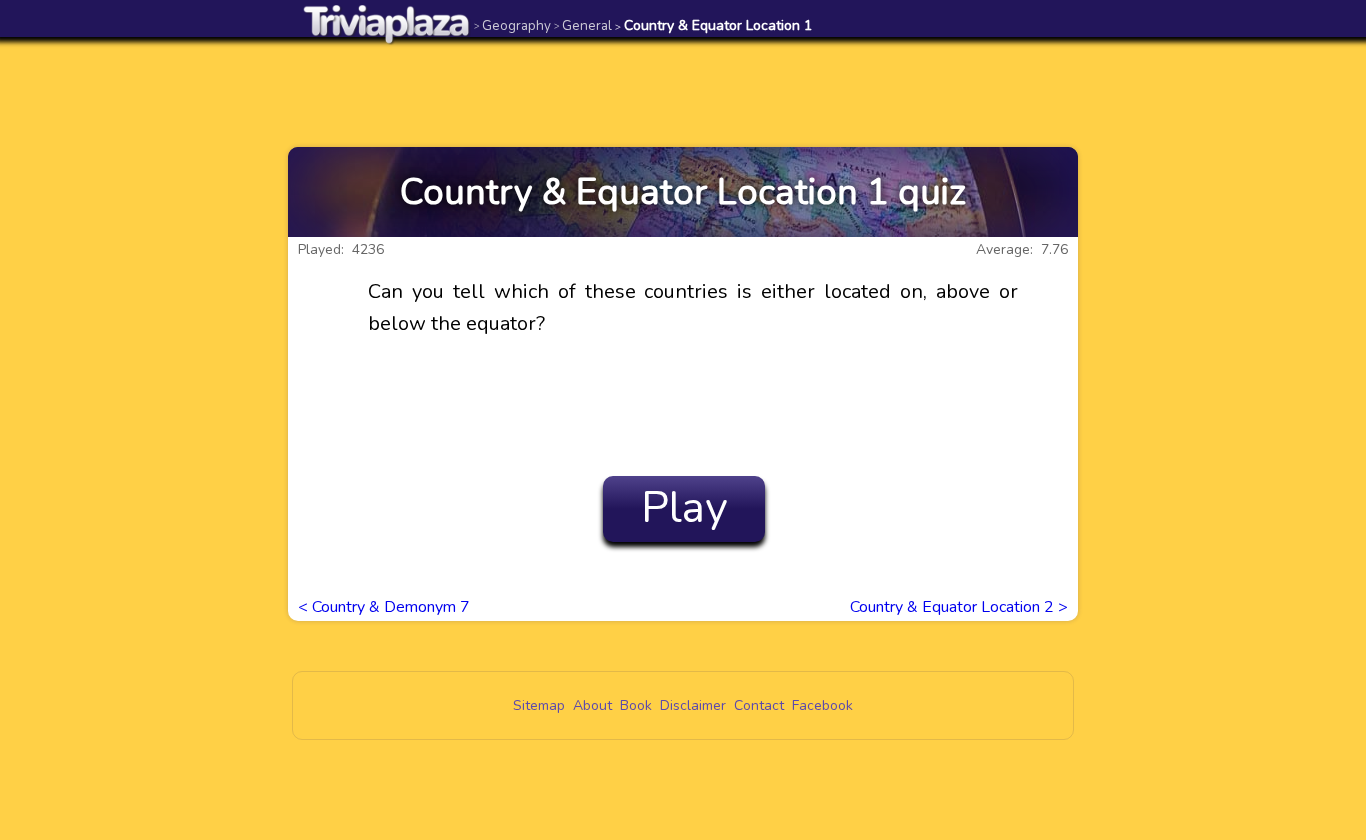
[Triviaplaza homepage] (387, 23)
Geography (512, 25)
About (592, 705)
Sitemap (539, 705)
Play (684, 508)
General (583, 25)
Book (636, 705)
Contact (759, 705)
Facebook (822, 705)
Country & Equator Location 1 (713, 25)
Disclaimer (693, 705)
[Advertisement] (683, 92)
